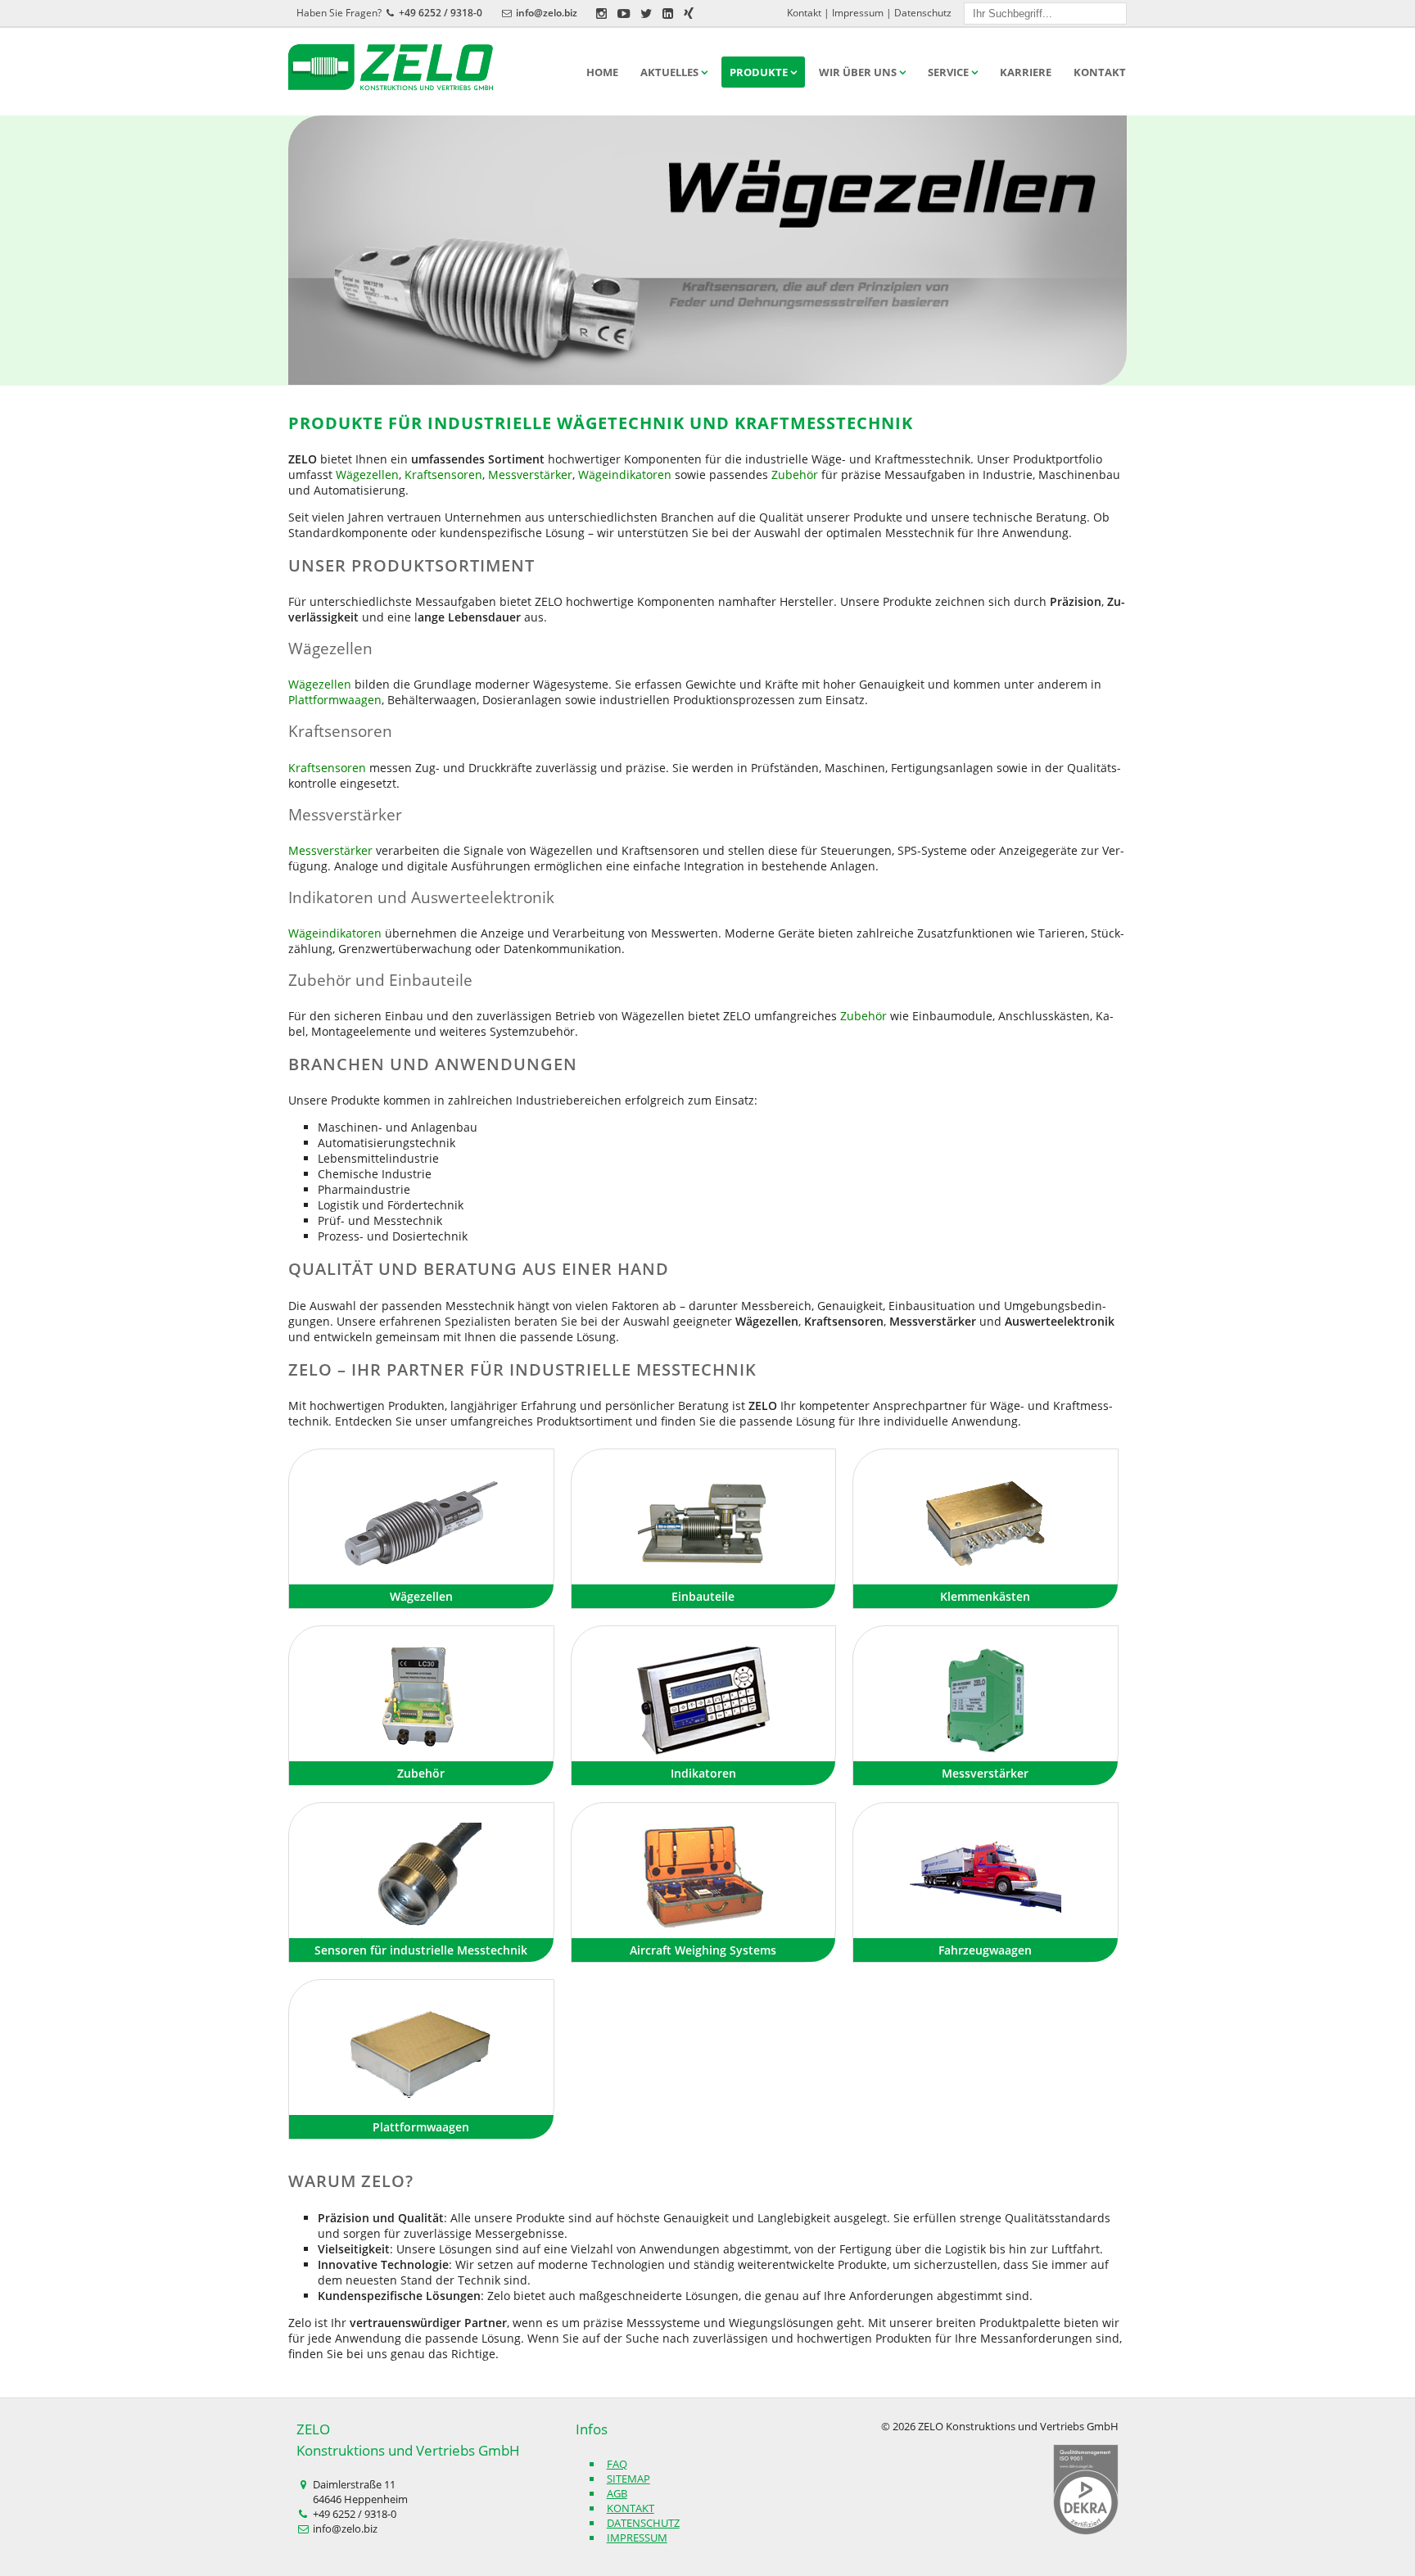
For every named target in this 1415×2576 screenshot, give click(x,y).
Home (602, 72)
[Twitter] (646, 13)
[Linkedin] (668, 13)
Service (948, 72)
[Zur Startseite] (399, 68)
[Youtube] (624, 13)
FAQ (617, 2464)
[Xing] (689, 13)
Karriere (1026, 72)
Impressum (858, 13)
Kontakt (804, 13)
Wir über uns (858, 72)
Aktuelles (669, 72)
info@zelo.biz (547, 13)
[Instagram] (601, 13)
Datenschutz (923, 13)
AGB (617, 2493)
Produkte (759, 72)
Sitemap (628, 2479)
